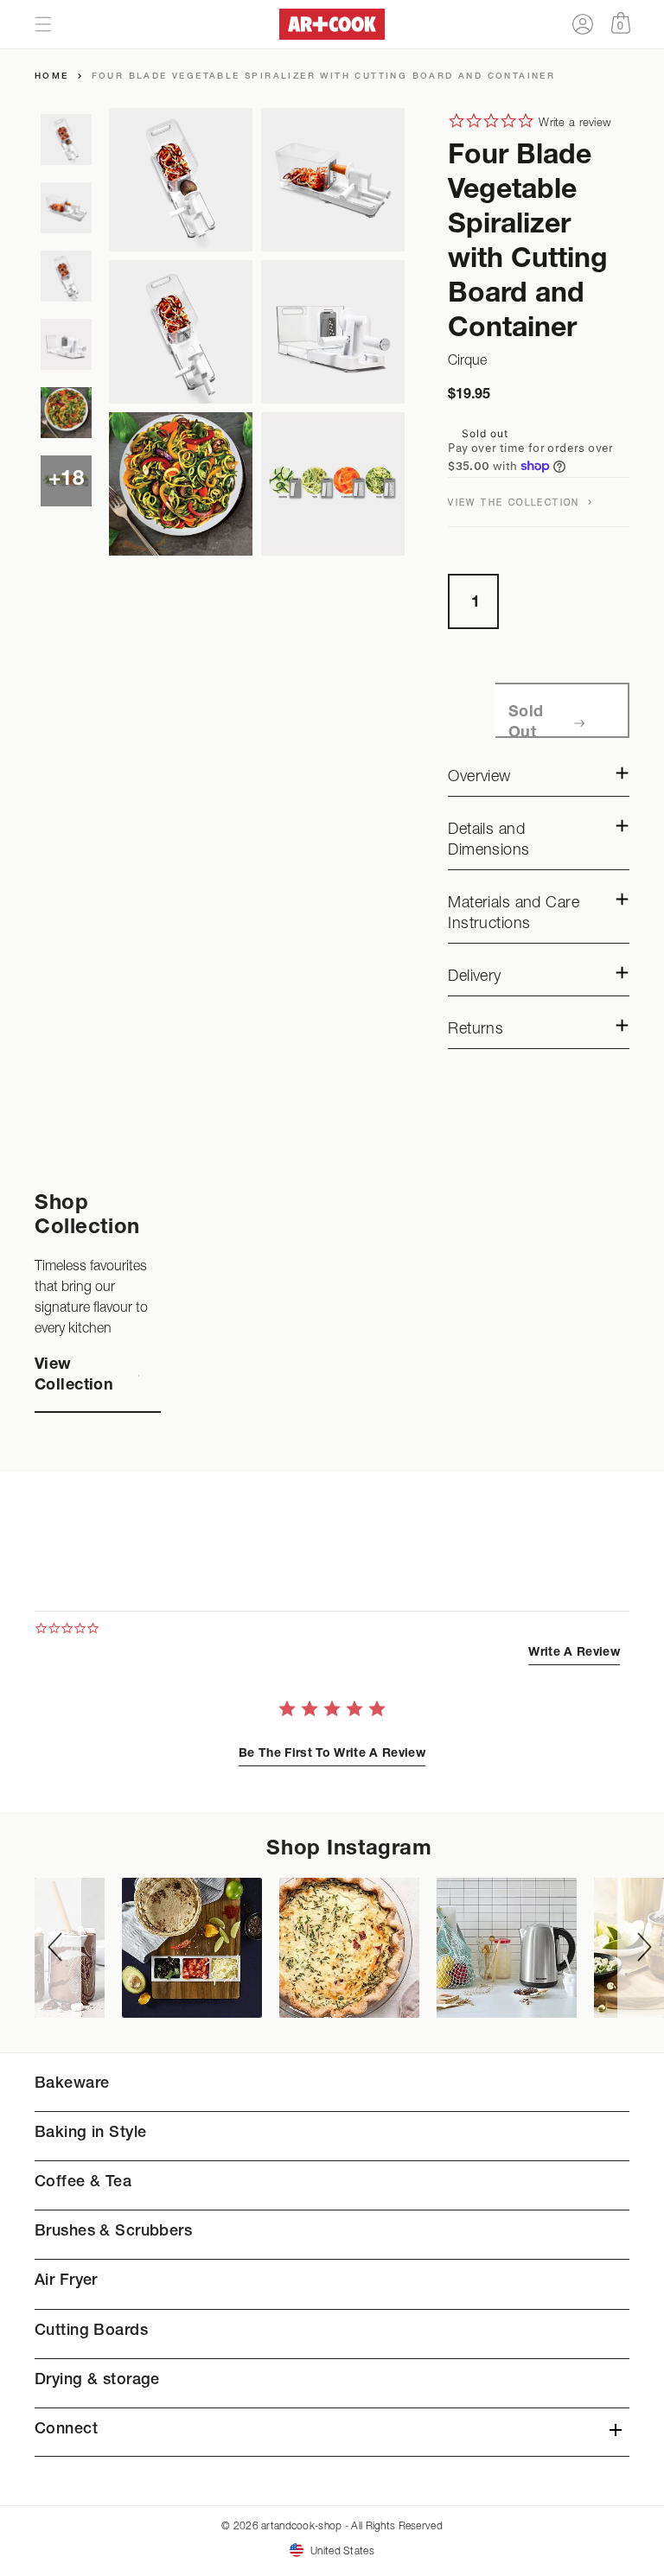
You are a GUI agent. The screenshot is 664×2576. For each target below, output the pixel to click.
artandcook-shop (301, 2525)
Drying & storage (97, 2381)
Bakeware (72, 2084)
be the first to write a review (332, 1754)
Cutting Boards (91, 2331)
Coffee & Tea (83, 2183)
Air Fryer (66, 2281)
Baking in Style (90, 2134)
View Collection (74, 1376)
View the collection (516, 502)
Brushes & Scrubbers (113, 2232)
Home (52, 77)
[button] (43, 24)
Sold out (526, 723)
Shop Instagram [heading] (349, 1850)
